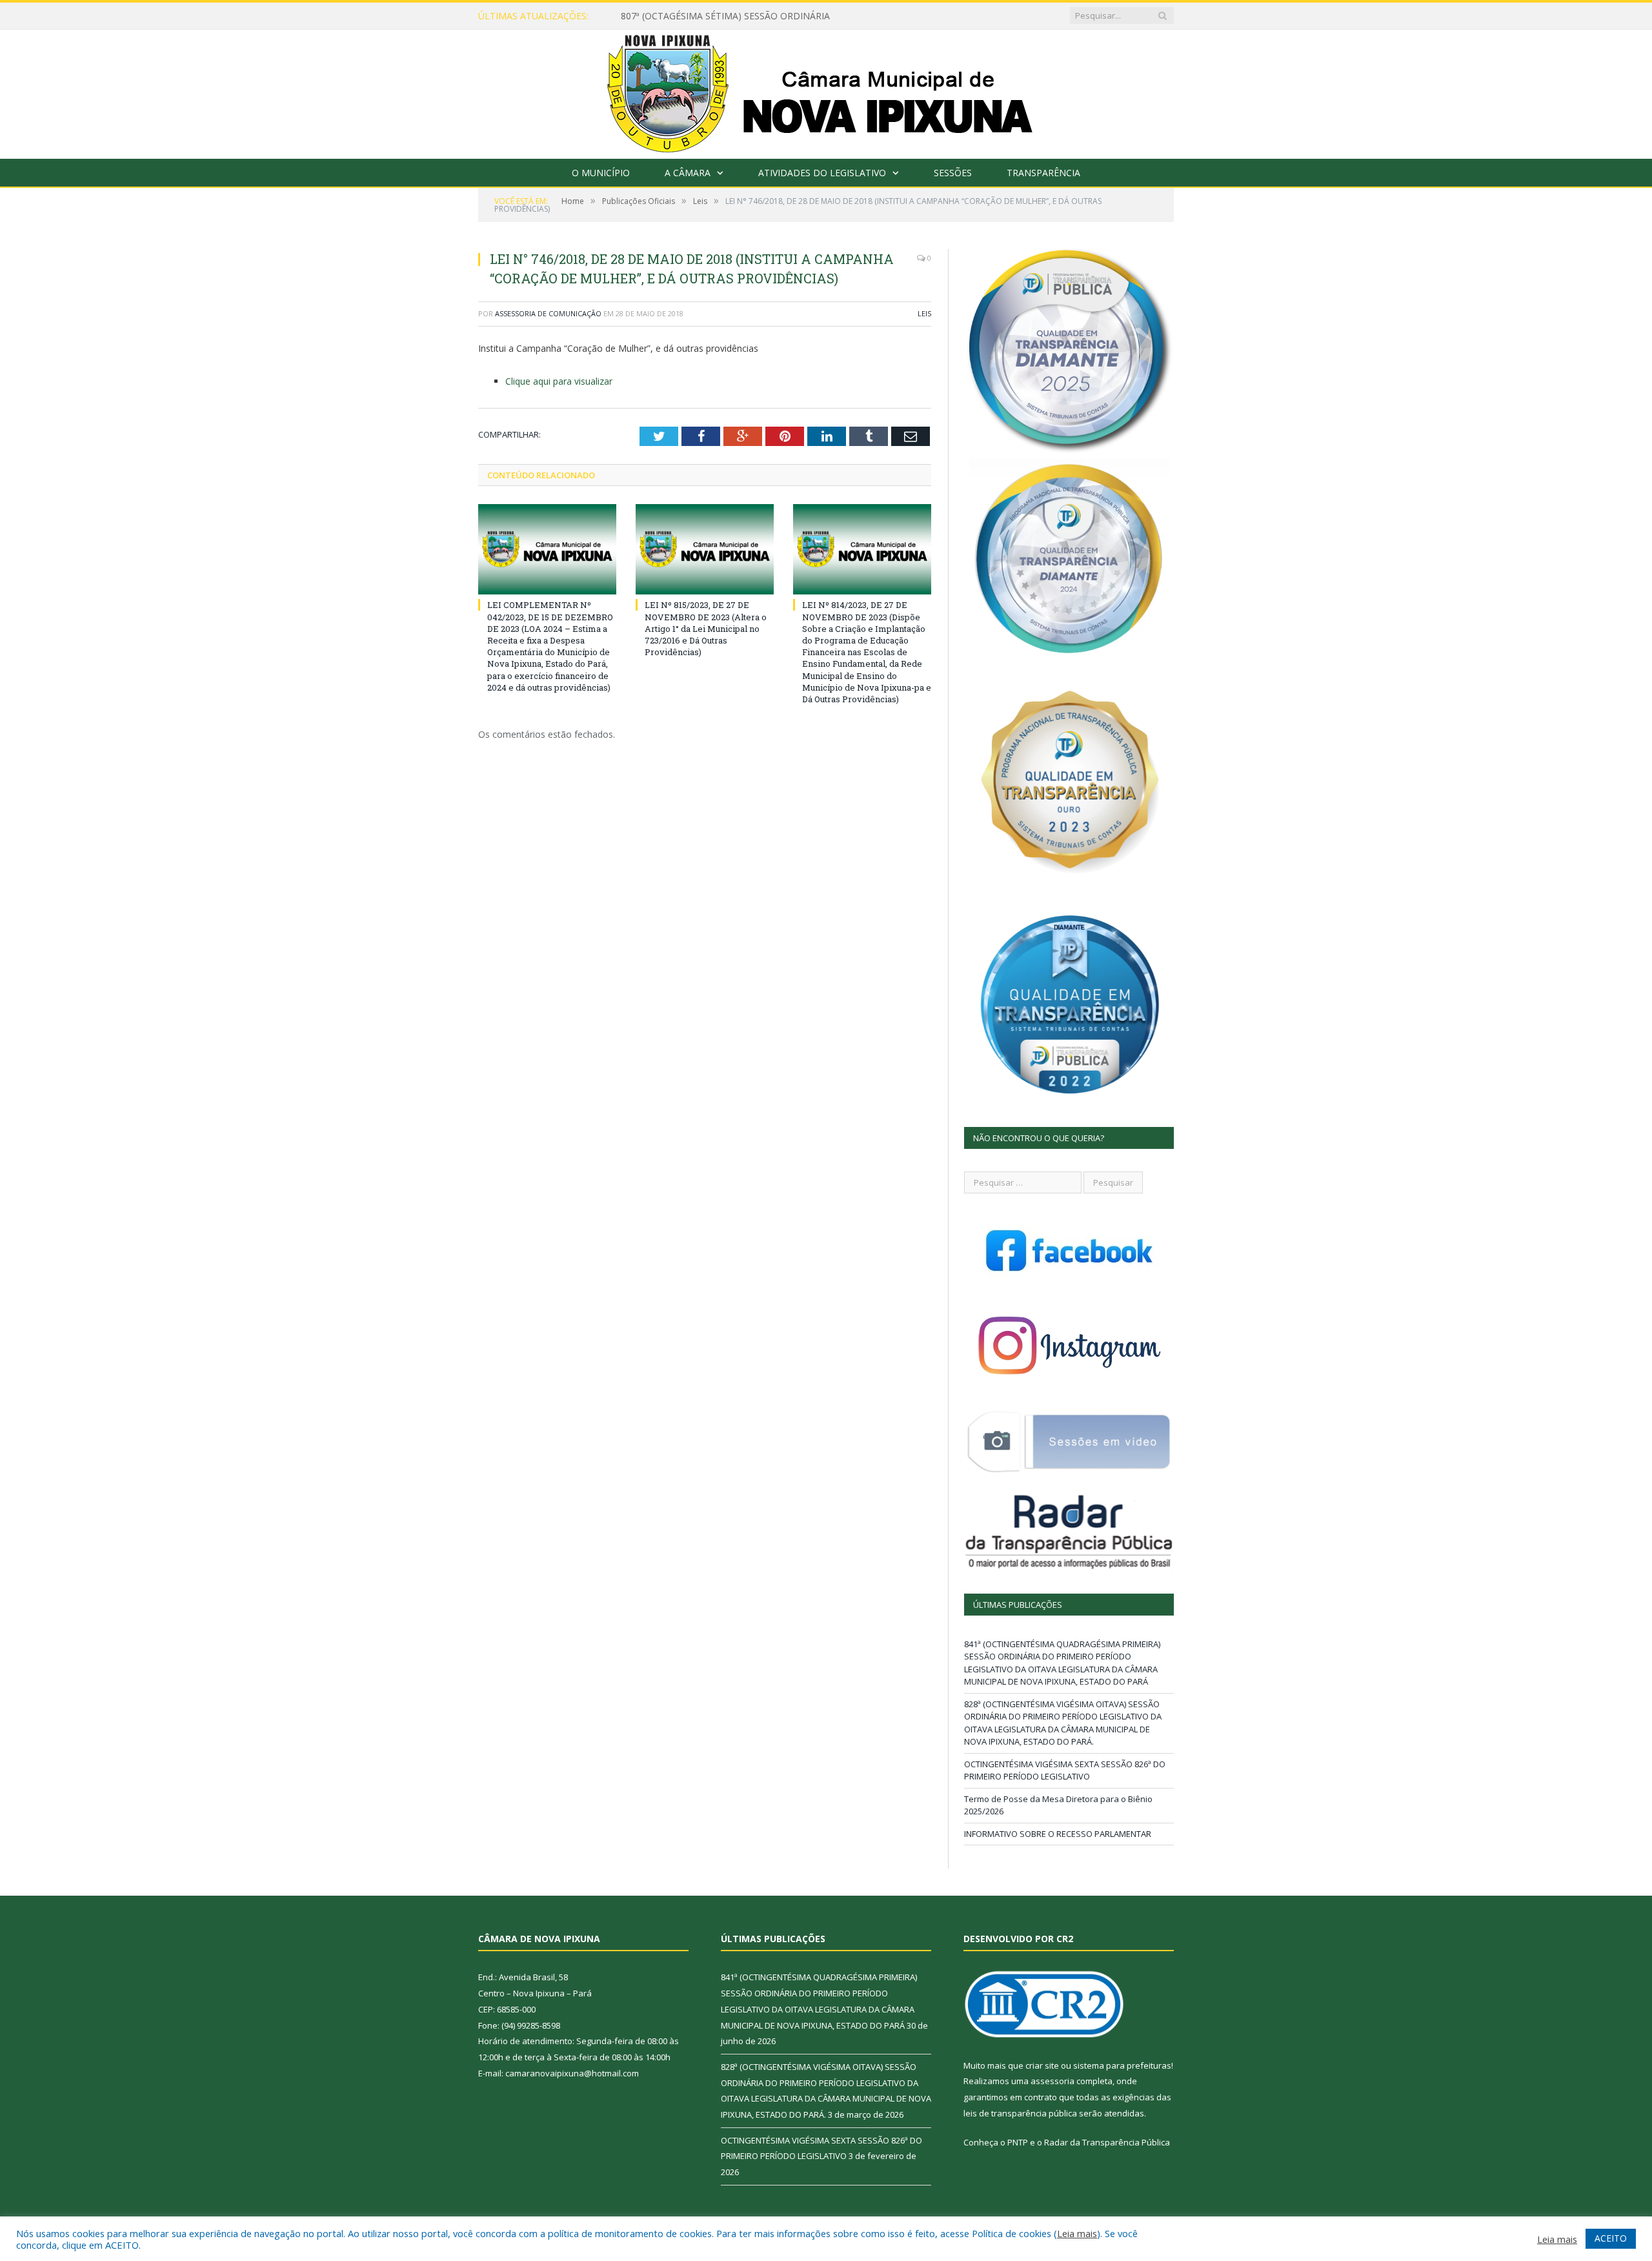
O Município (601, 173)
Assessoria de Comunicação (548, 313)
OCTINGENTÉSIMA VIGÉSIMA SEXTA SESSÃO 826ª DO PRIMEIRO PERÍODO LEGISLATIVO (1065, 1770)
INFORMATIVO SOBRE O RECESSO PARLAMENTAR (1058, 1834)
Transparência (1043, 173)
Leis (924, 313)
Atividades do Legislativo (822, 173)
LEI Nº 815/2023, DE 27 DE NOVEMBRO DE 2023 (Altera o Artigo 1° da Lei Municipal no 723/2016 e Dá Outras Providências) (706, 628)
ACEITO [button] (1611, 2238)
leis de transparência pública (1020, 2113)
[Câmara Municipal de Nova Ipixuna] (826, 91)
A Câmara (688, 173)
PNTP (1018, 2142)
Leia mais (1077, 2233)
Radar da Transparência (1092, 2142)
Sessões (953, 173)
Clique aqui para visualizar (559, 381)
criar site (1042, 2065)
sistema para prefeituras (1122, 2065)
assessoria (1053, 2081)
